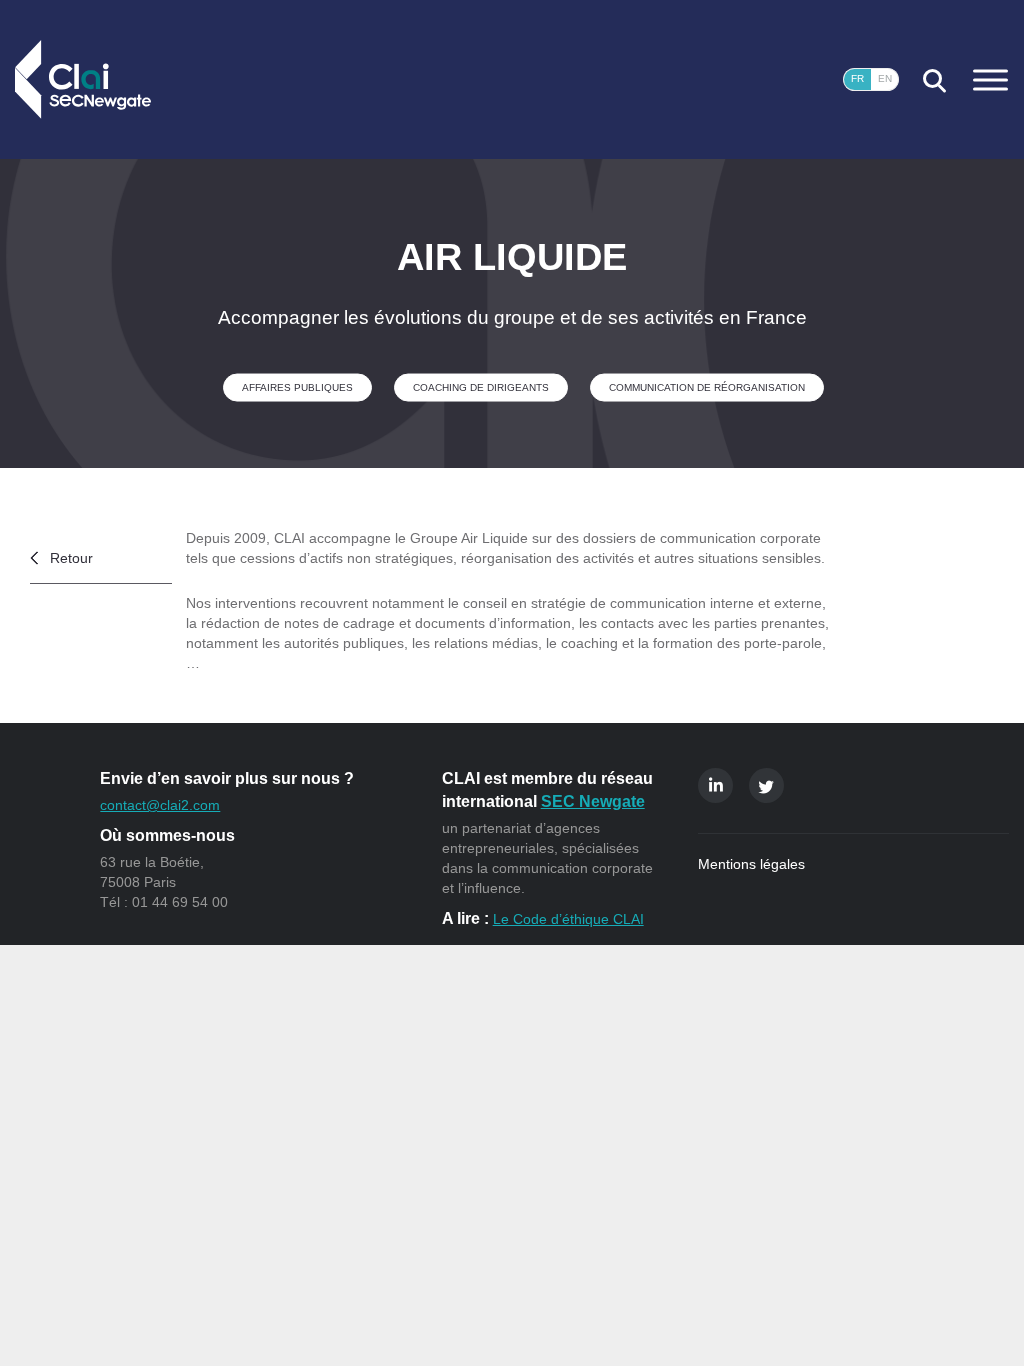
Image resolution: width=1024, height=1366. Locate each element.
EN (885, 78)
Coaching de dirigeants (481, 386)
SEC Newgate (593, 801)
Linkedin (715, 785)
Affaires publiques (297, 386)
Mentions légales (751, 864)
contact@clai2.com (160, 805)
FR (857, 78)
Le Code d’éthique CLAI (568, 919)
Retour (71, 558)
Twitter (766, 785)
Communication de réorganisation (707, 386)
